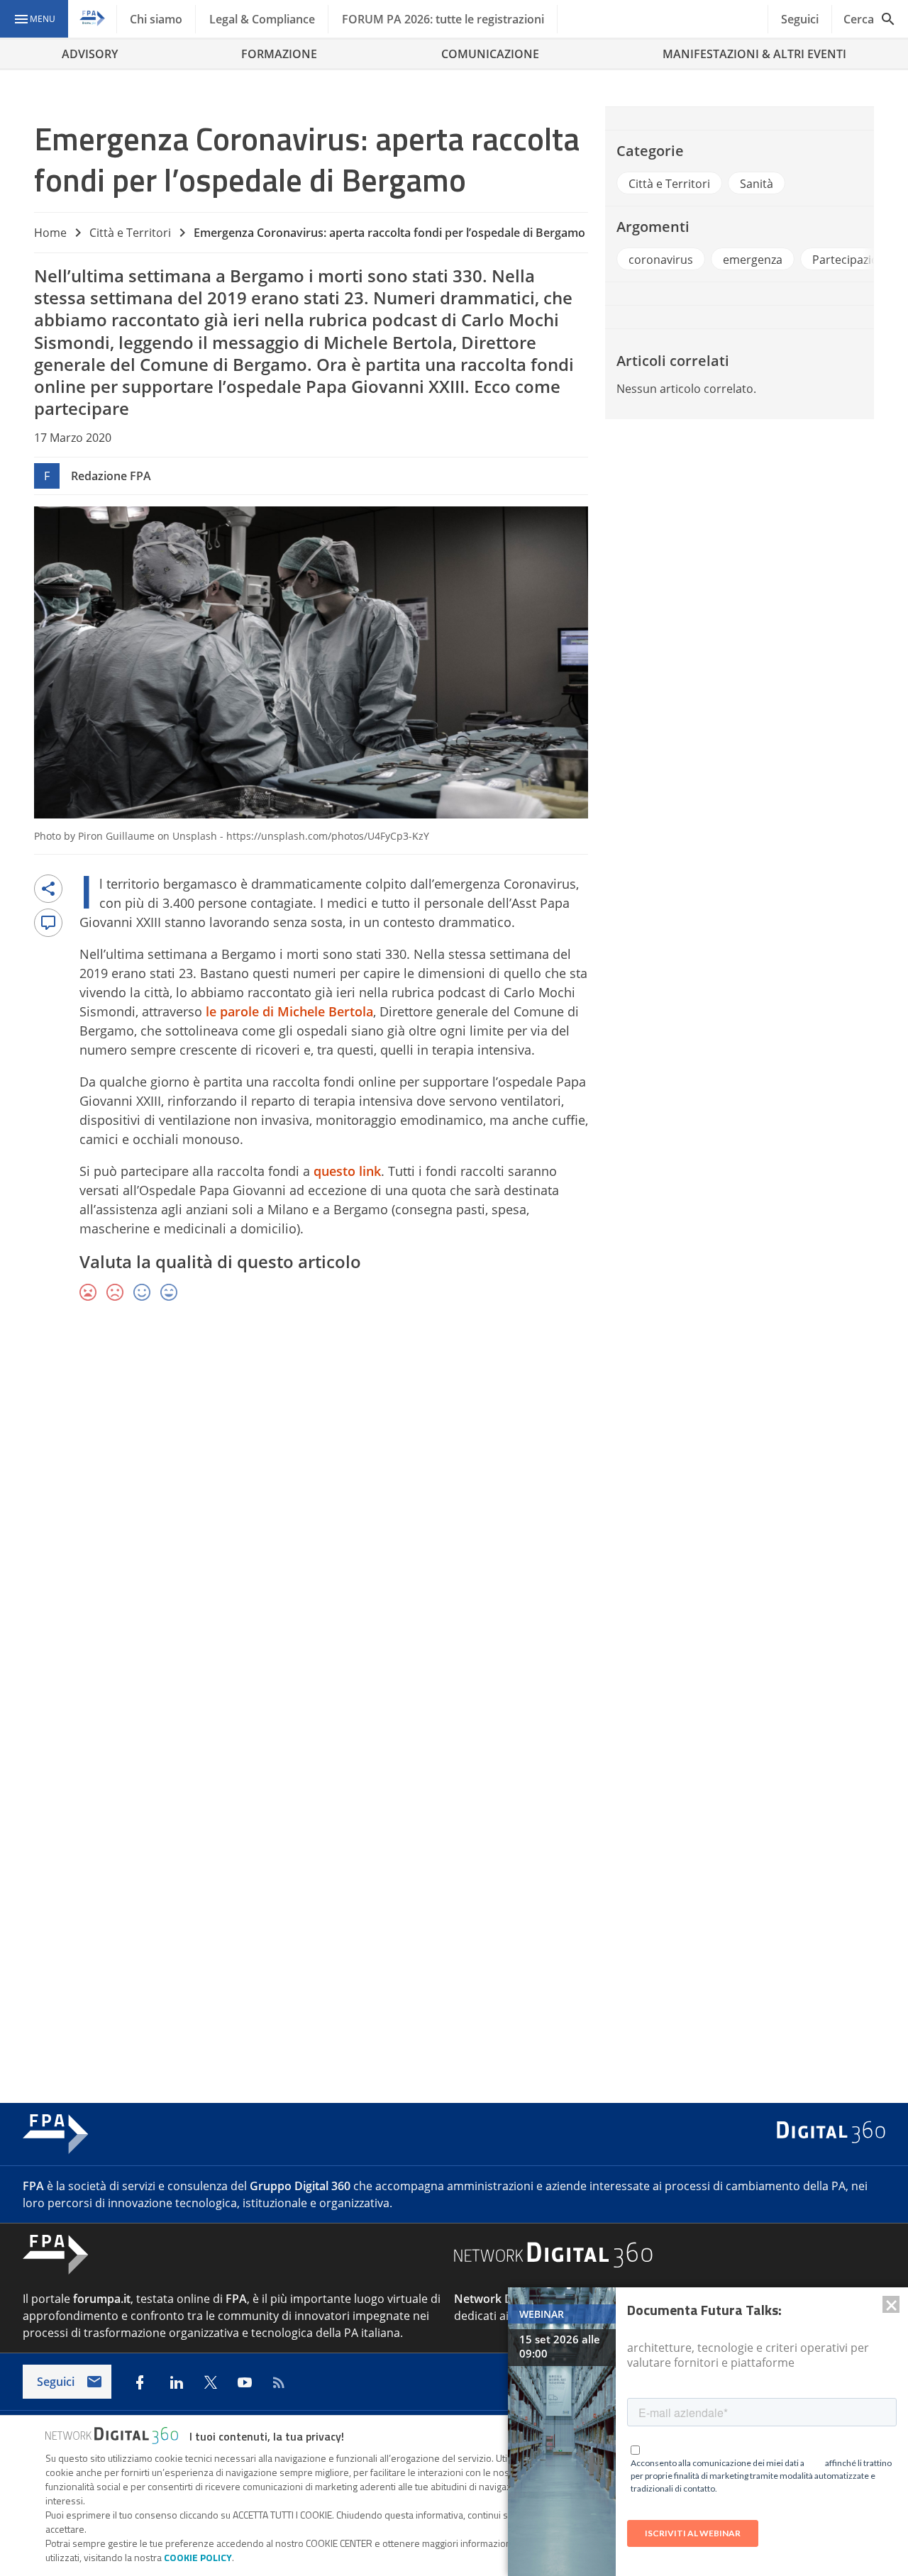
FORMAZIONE (279, 54)
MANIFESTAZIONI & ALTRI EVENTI (754, 54)
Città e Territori (130, 233)
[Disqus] (454, 1520)
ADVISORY (90, 54)
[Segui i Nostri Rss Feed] (279, 2382)
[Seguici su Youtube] (245, 2382)
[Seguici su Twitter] (211, 2382)
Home (50, 233)
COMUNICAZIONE (490, 54)
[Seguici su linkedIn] (177, 2382)
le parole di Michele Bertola (289, 1011)
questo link (347, 1171)
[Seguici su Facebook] (140, 2382)
